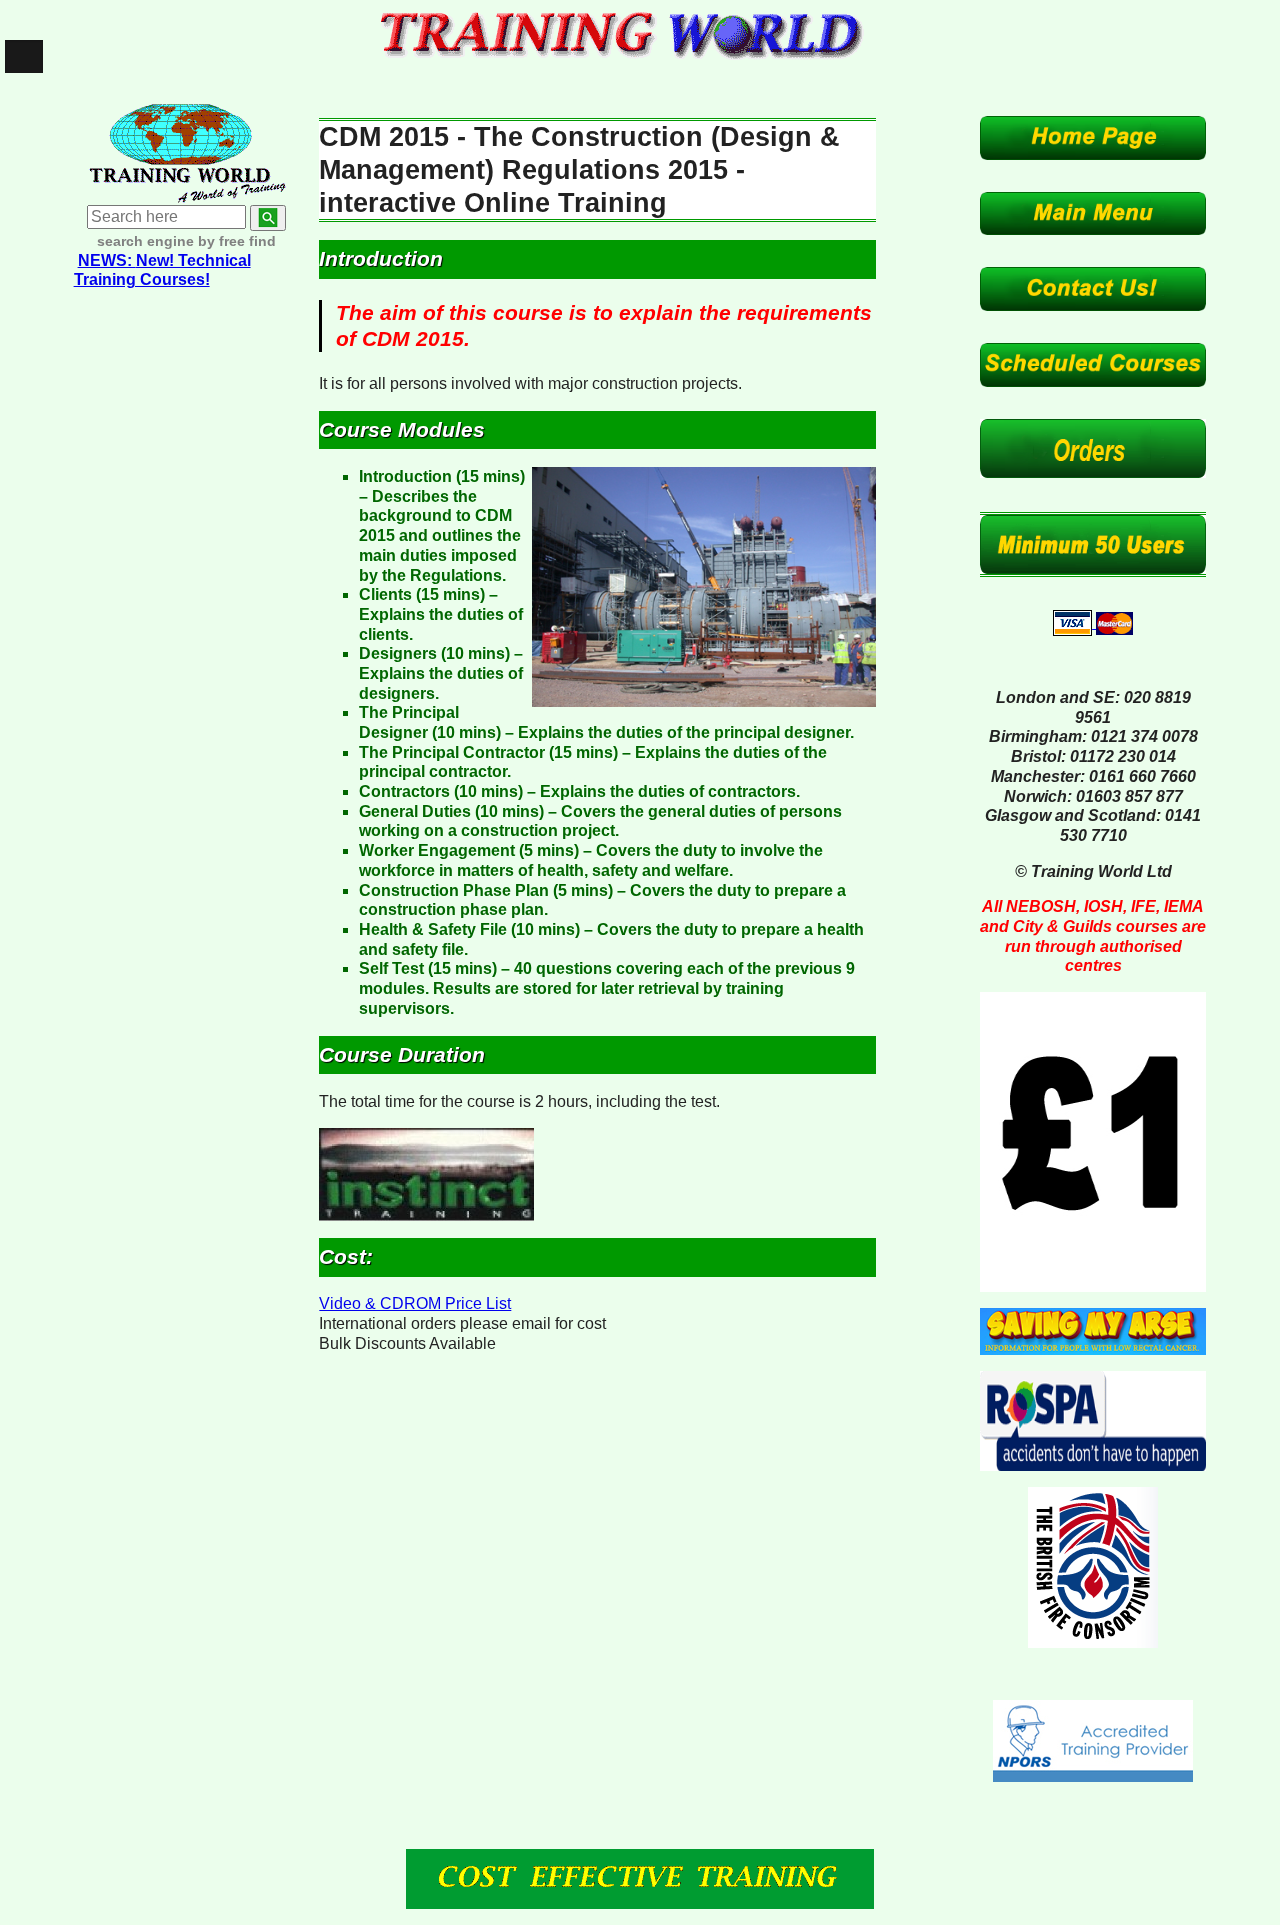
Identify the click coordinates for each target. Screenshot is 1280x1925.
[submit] (268, 218)
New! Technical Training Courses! (162, 270)
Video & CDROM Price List (415, 1303)
